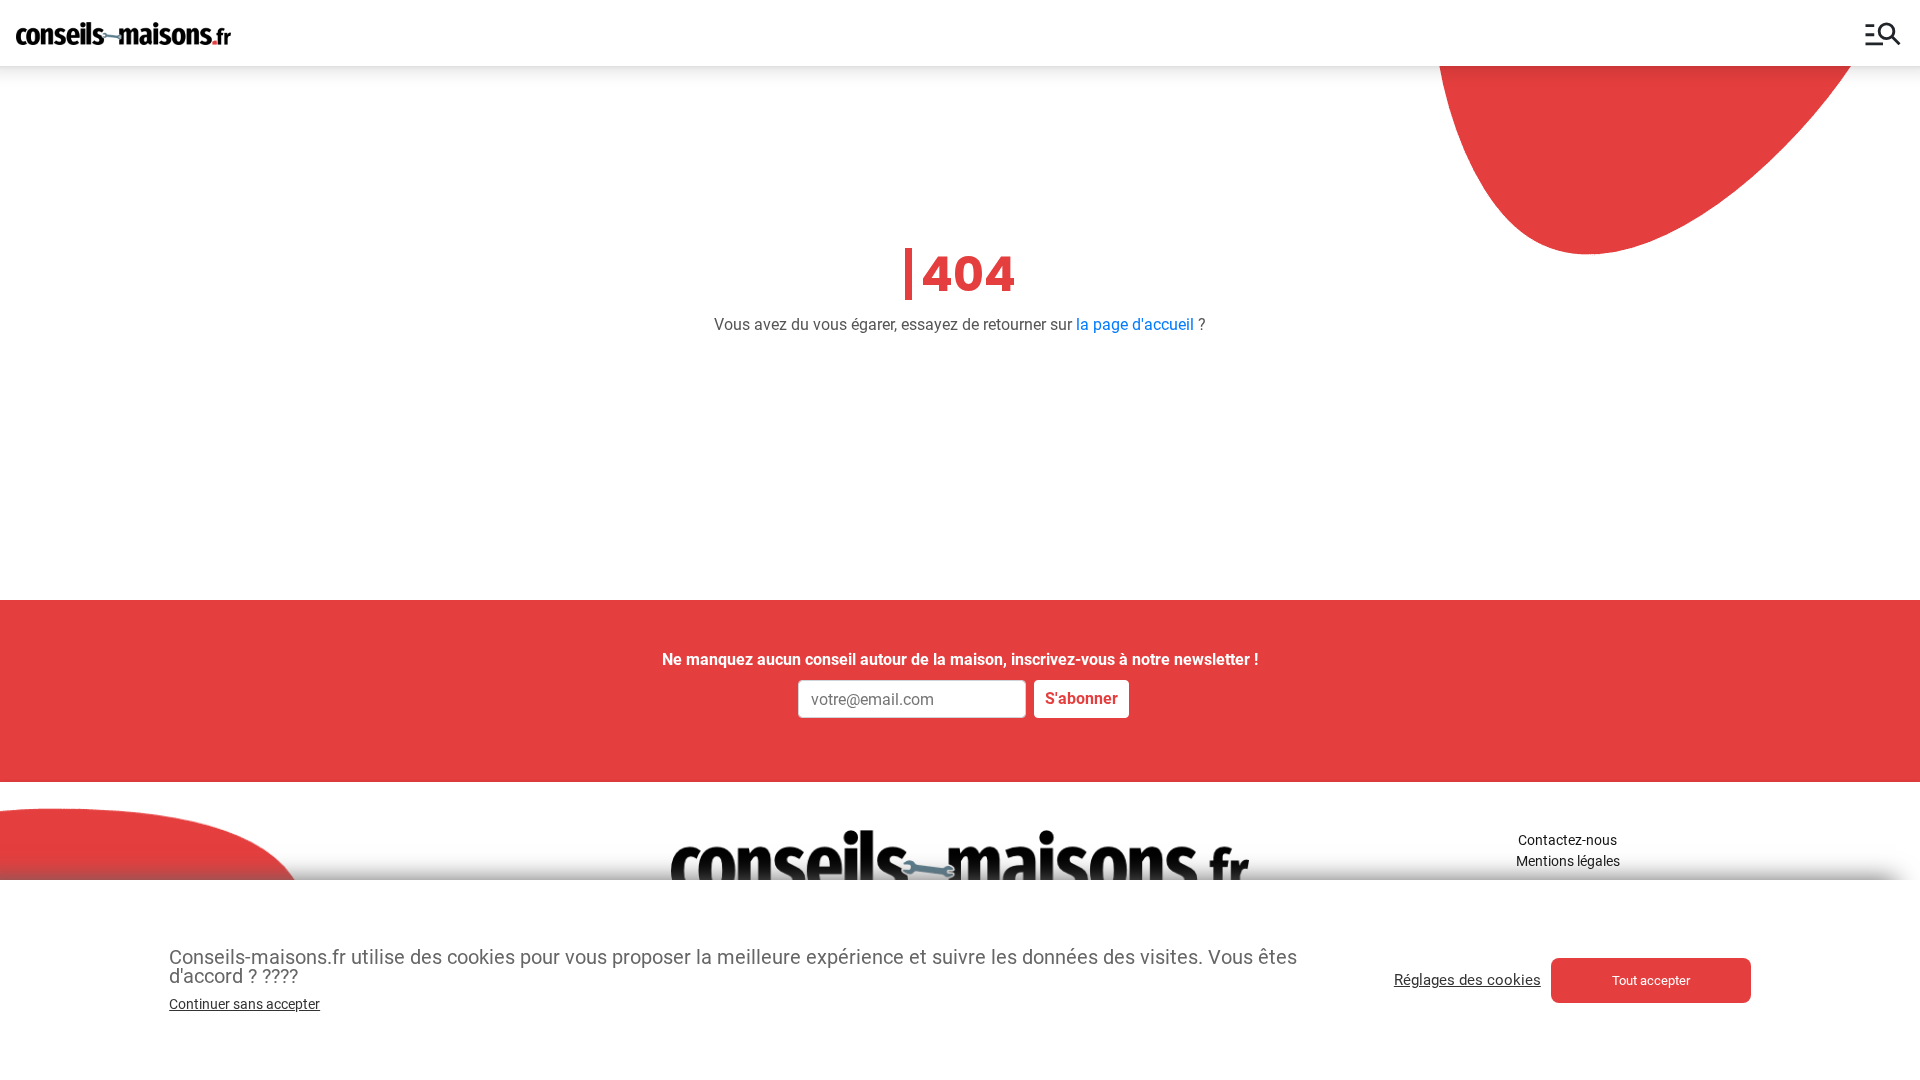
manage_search (1883, 33)
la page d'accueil (1135, 324)
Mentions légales (1568, 861)
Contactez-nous (1567, 840)
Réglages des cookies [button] (1467, 980)
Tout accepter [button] (1651, 980)
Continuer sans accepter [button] (244, 1004)
